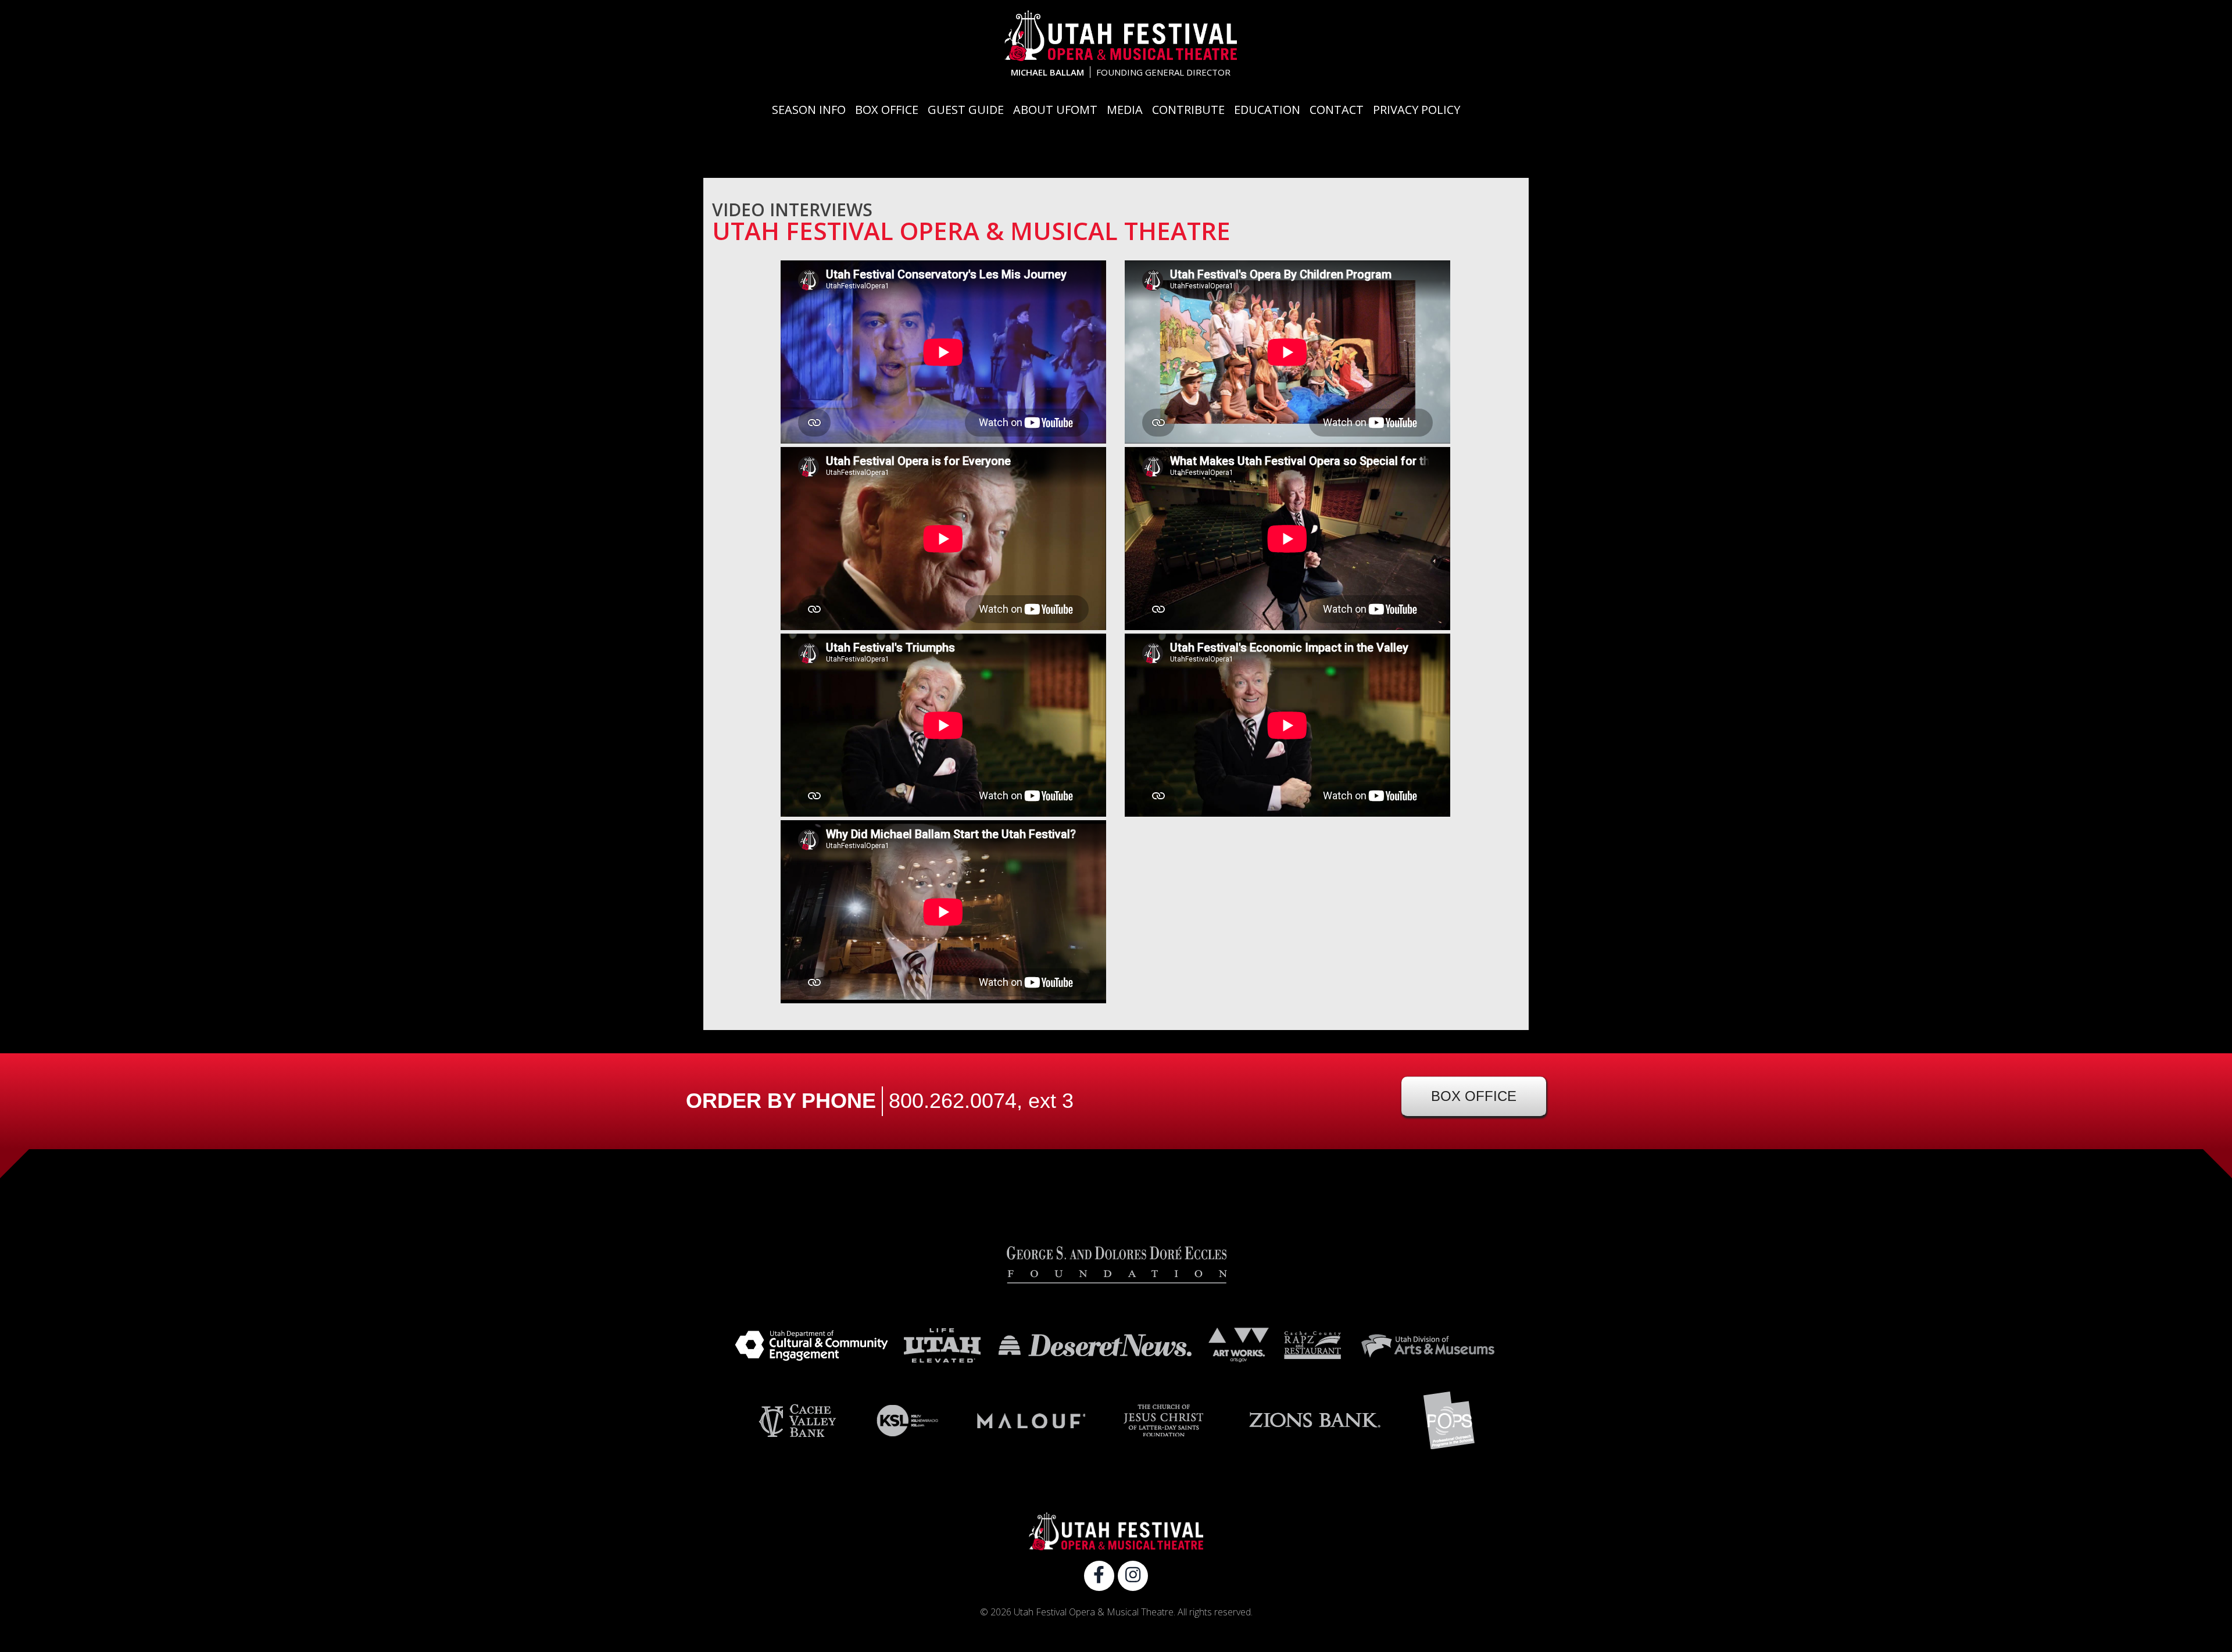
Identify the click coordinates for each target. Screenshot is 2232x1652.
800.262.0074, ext (981, 1101)
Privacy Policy (1417, 110)
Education (1267, 110)
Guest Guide (966, 110)
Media (1125, 110)
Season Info (809, 110)
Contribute (1188, 110)
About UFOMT (1055, 110)
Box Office (887, 110)
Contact (1337, 110)
